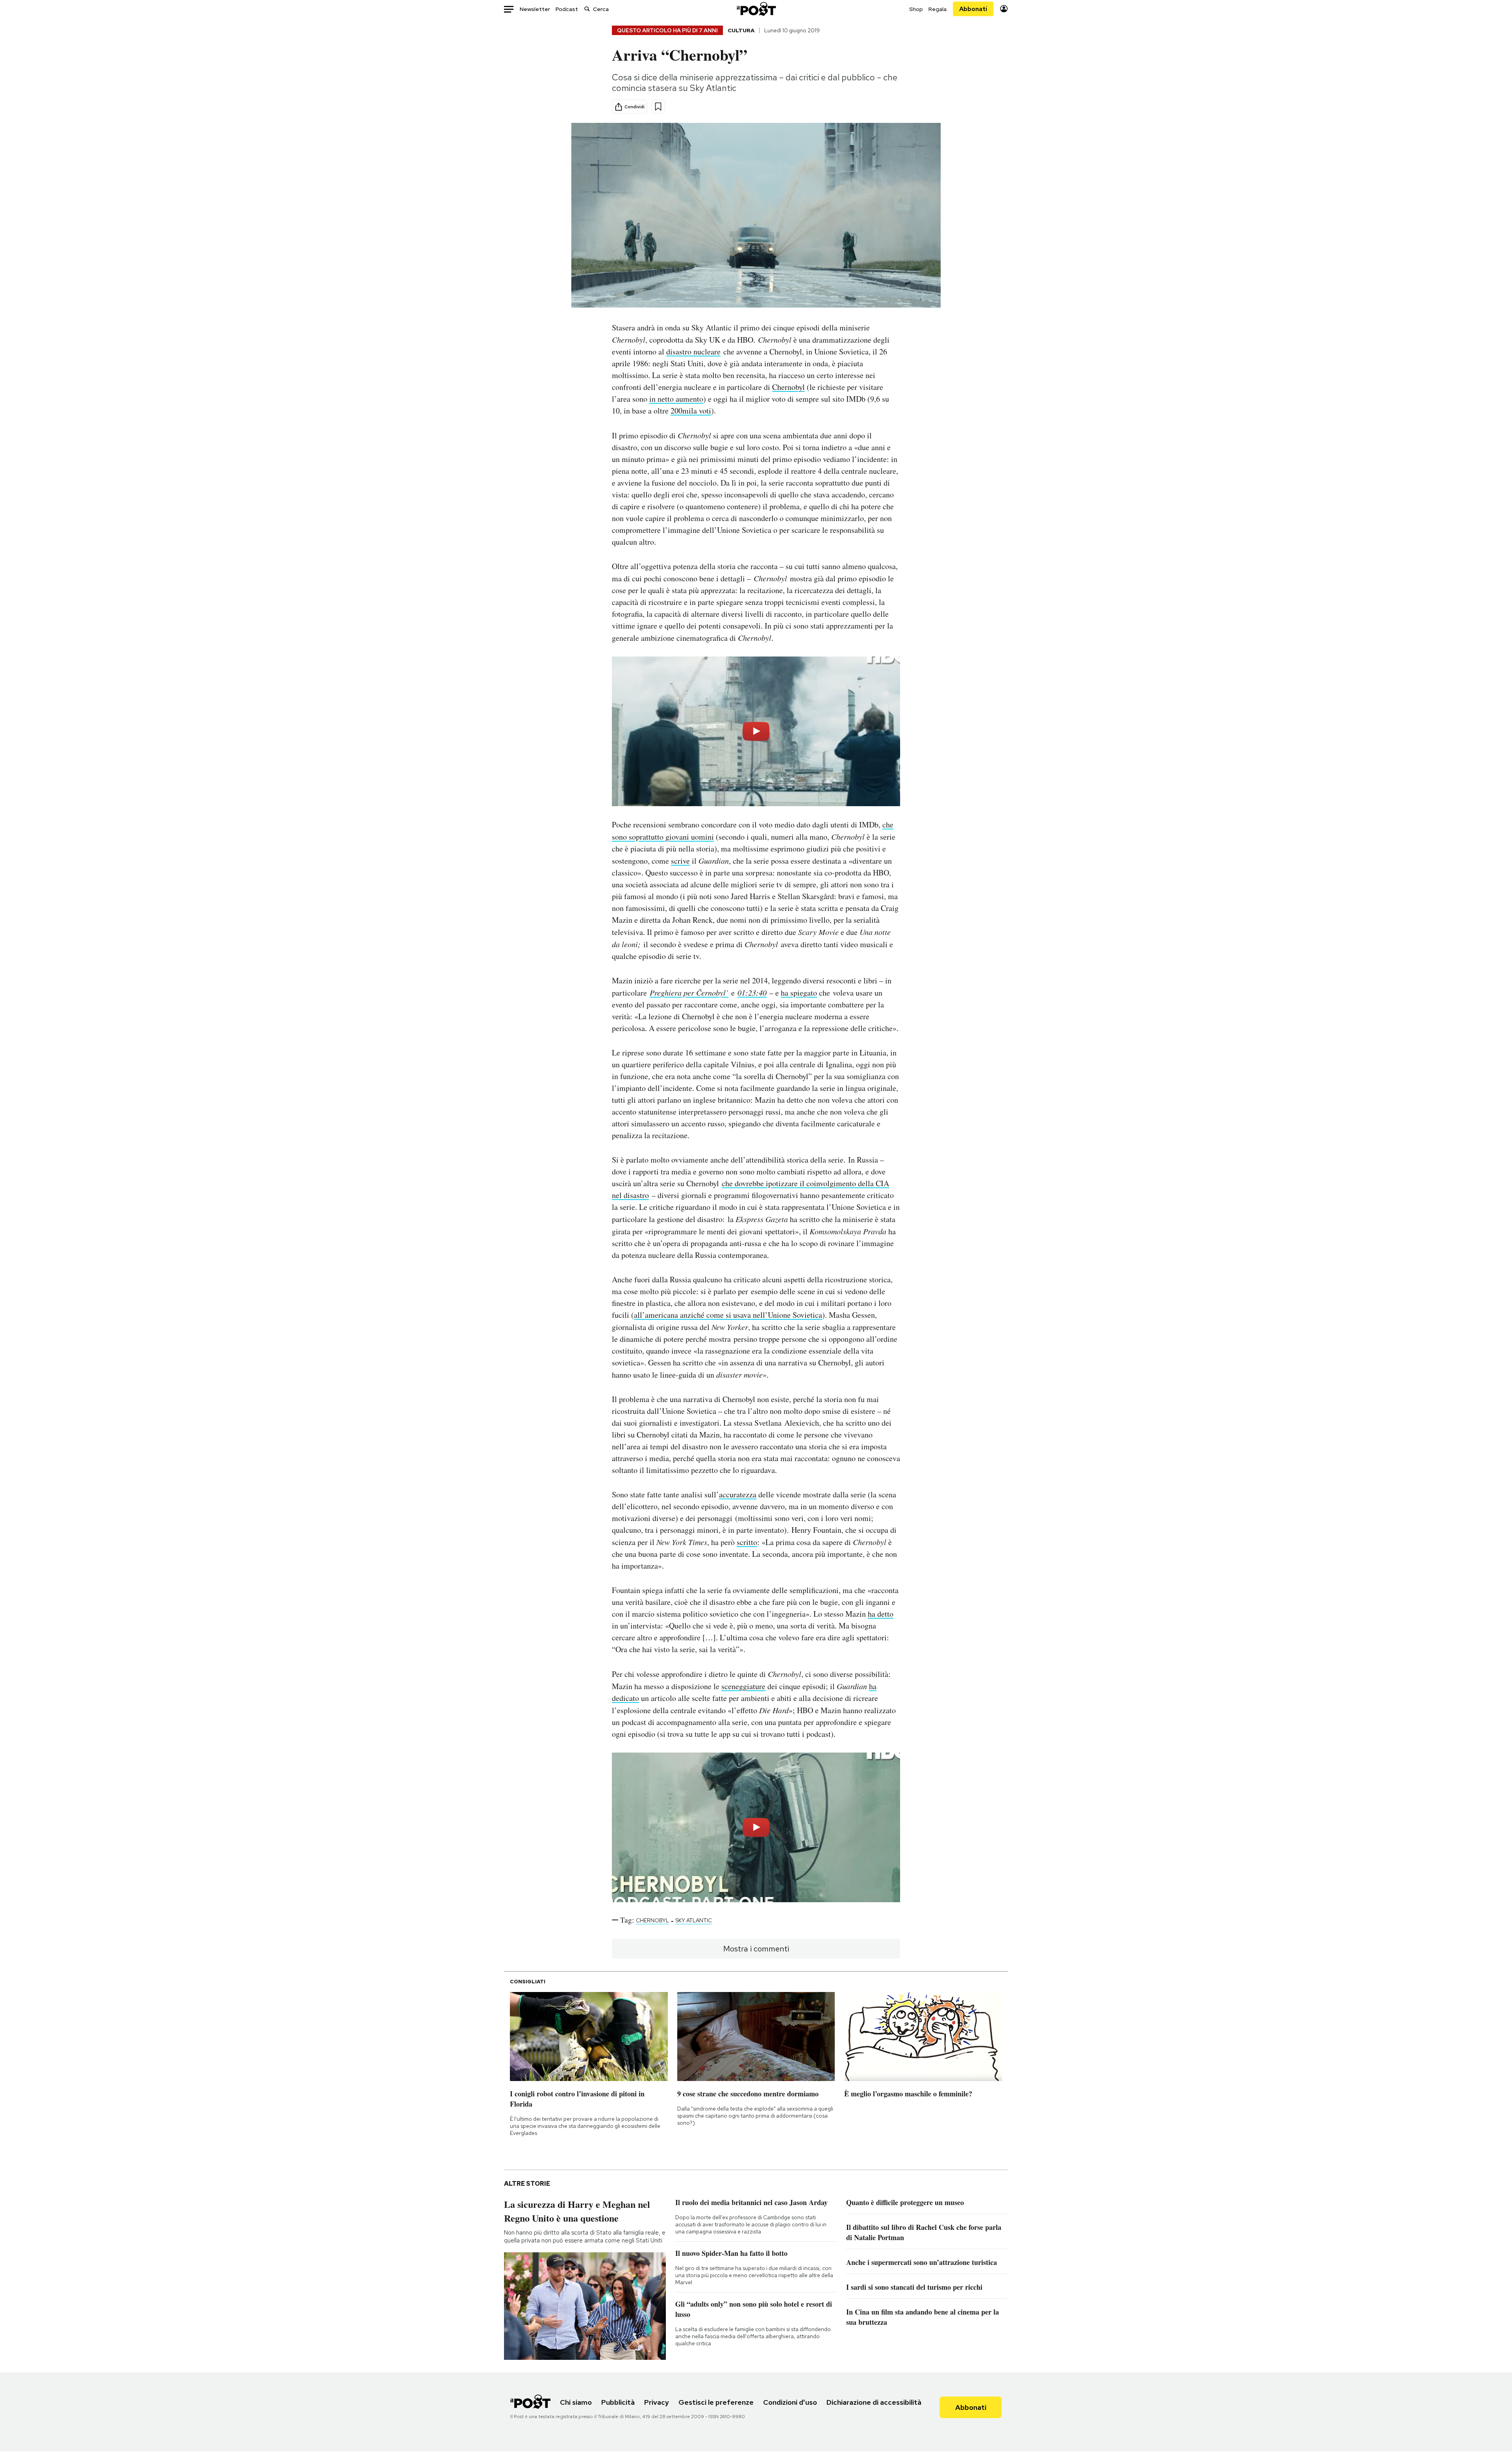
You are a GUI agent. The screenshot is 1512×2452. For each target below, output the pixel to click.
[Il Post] (756, 9)
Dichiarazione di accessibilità (874, 2402)
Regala (938, 9)
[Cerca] (587, 9)
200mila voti (691, 411)
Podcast (567, 9)
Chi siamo (576, 2402)
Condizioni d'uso (790, 2402)
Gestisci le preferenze (716, 2402)
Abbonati (973, 9)
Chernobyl (788, 387)
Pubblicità (618, 2402)
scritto (747, 1542)
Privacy (657, 2402)
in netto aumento (676, 399)
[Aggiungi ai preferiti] (658, 107)
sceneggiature (743, 1686)
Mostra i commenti (756, 1949)
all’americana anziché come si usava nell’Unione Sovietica (728, 1315)
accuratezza (738, 1494)
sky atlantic (694, 1920)
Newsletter (535, 9)
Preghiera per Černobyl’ (689, 992)
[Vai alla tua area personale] (1004, 9)
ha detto (881, 1614)
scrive (680, 861)
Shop (916, 9)
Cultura (741, 30)
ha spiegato (799, 993)
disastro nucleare (693, 351)
